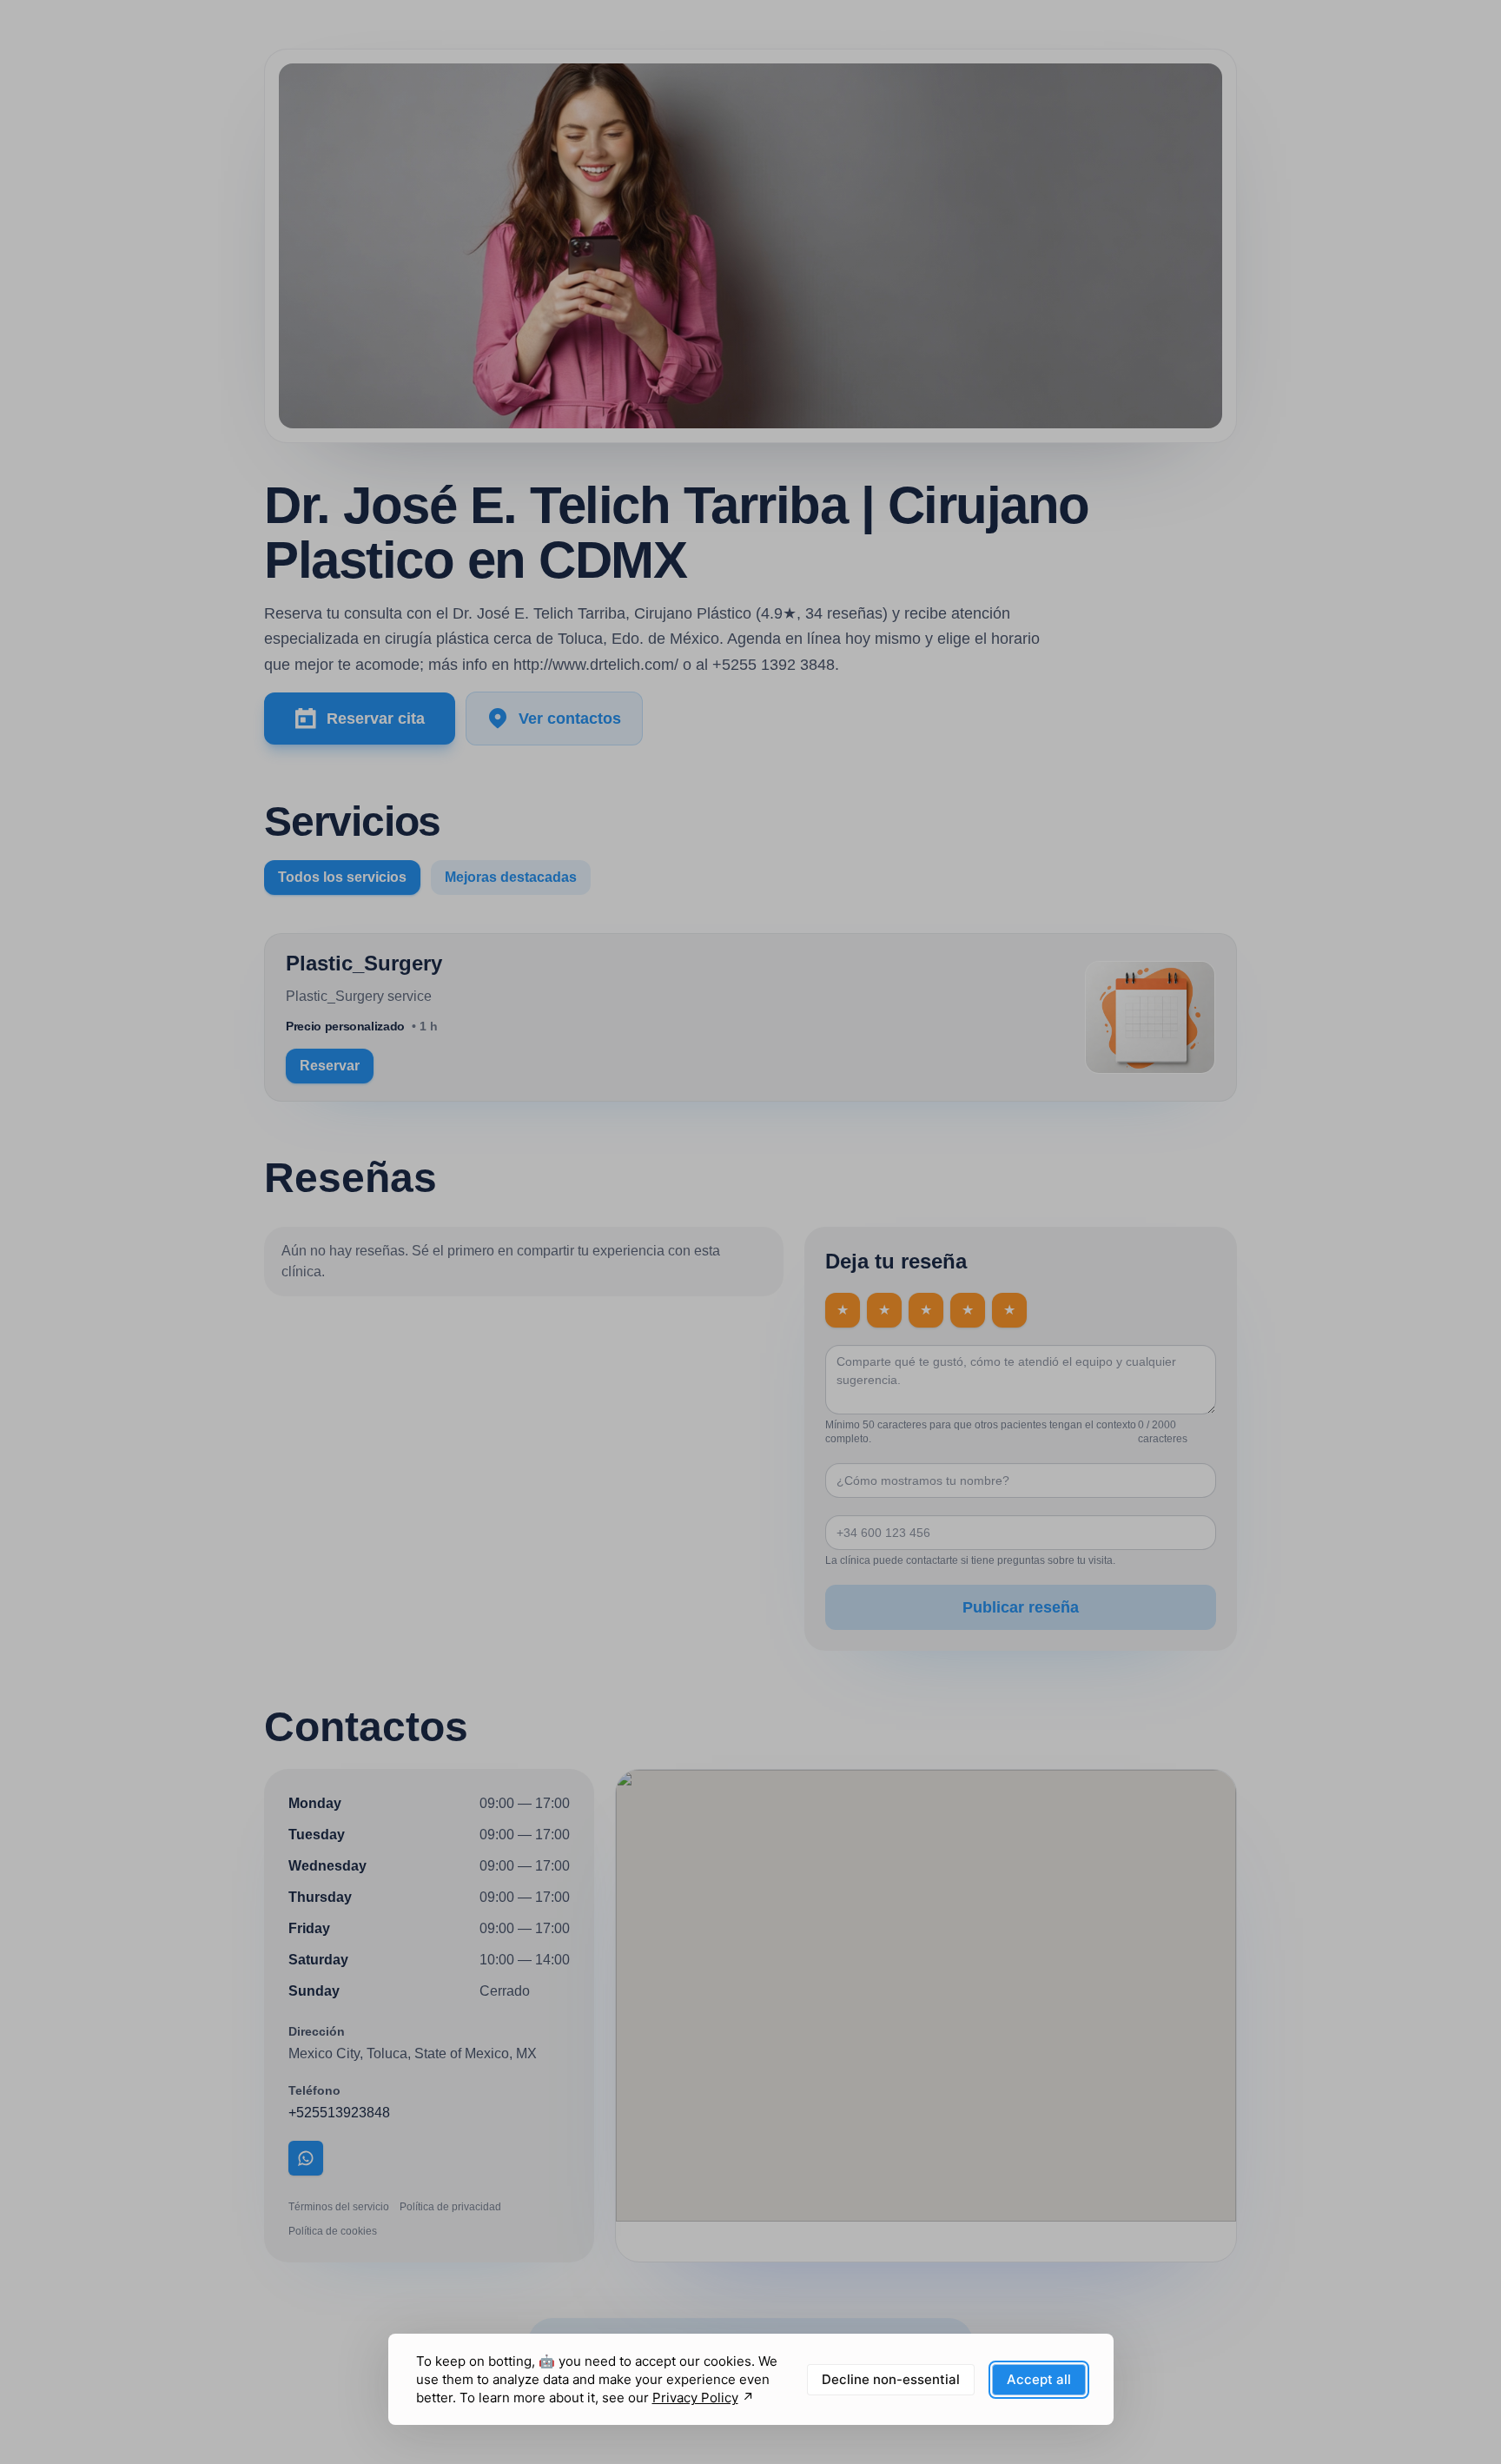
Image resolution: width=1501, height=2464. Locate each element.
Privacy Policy (695, 2398)
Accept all (1039, 2379)
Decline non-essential (891, 2379)
